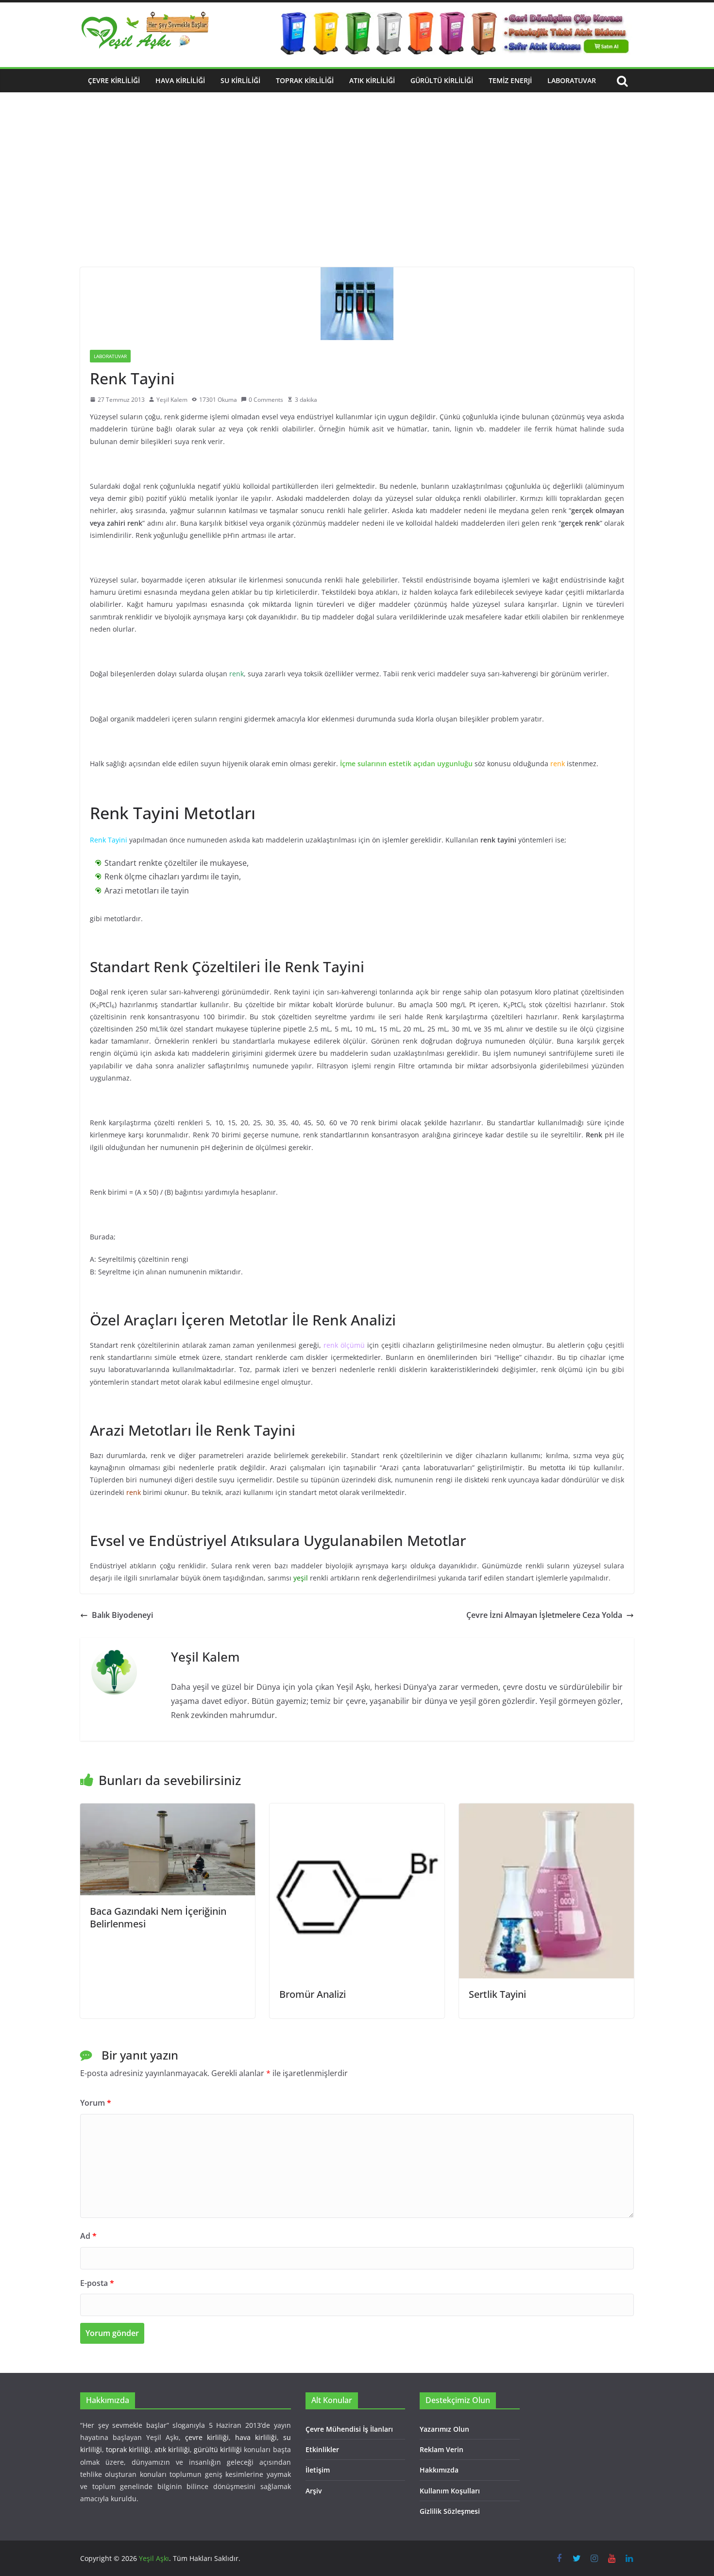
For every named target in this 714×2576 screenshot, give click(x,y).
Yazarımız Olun (444, 2429)
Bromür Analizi (313, 1994)
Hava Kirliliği (180, 80)
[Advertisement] (357, 194)
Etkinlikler (322, 2449)
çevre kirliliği (207, 2437)
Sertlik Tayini (497, 1994)
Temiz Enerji (510, 80)
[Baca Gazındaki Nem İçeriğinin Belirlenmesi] (168, 1810)
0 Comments (266, 400)
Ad (88, 2236)
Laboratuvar (572, 80)
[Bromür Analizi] (357, 1810)
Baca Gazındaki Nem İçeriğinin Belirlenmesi (158, 1917)
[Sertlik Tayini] (546, 1810)
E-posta (97, 2283)
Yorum (96, 2103)
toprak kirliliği (128, 2449)
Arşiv (314, 2491)
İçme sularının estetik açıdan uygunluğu (406, 764)
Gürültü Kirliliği (442, 80)
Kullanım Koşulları (450, 2491)
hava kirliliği (256, 2437)
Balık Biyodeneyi (122, 1615)
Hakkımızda (439, 2470)
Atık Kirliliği (372, 80)
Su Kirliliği (240, 80)
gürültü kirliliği (218, 2449)
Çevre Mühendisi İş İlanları (349, 2429)
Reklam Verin (442, 2449)
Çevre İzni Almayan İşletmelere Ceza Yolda (544, 1615)
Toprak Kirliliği (305, 80)
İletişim (318, 2470)
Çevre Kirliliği (114, 80)
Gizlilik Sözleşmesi (450, 2511)
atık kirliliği (172, 2449)
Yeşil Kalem (172, 400)
